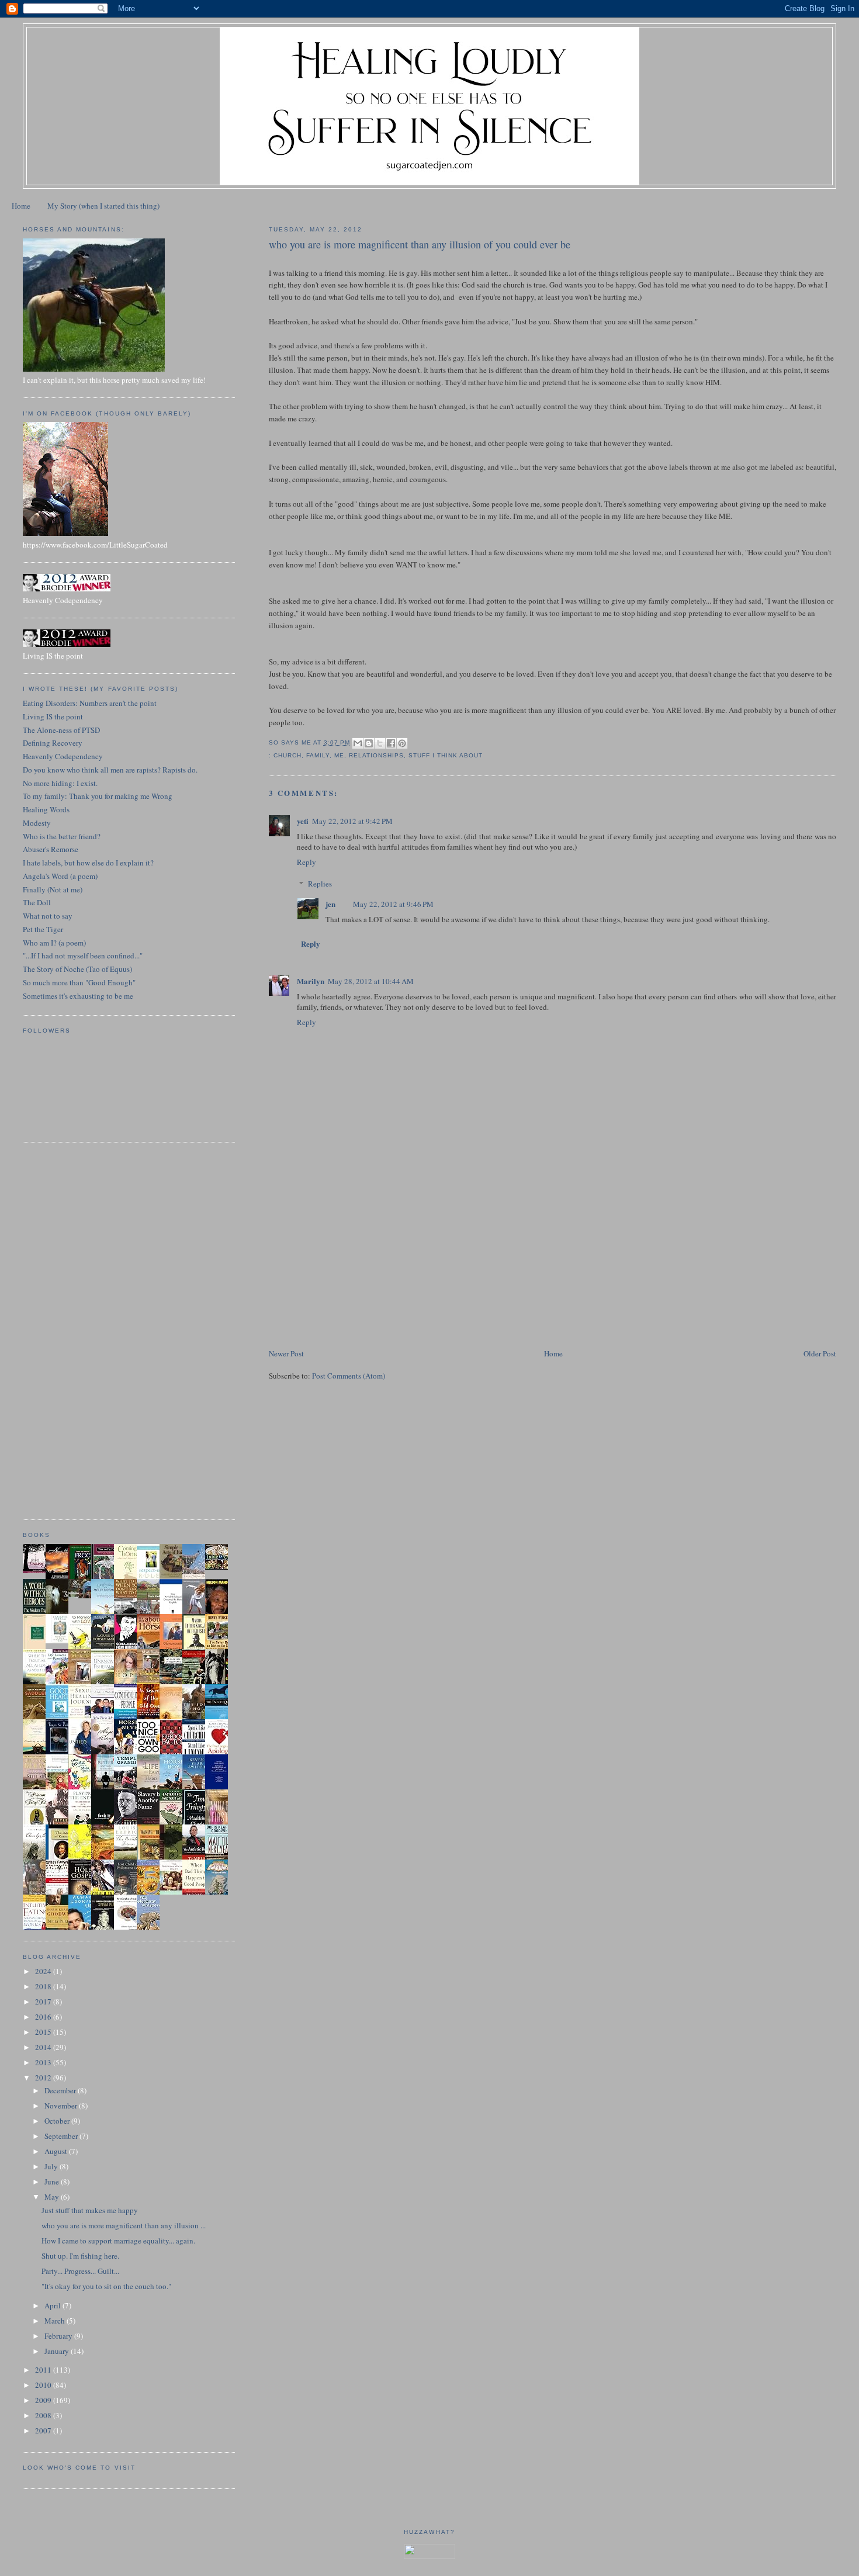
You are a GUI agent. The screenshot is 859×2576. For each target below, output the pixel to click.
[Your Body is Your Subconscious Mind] (60, 1640)
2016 (44, 2017)
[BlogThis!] (369, 743)
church (288, 755)
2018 (44, 1986)
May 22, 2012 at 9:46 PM (393, 904)
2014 (44, 2047)
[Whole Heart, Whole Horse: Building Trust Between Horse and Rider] (83, 1682)
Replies (320, 884)
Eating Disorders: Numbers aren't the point (90, 703)
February (59, 2336)
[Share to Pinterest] (402, 743)
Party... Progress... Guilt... (80, 2271)
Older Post (820, 1353)
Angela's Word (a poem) (60, 876)
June (53, 2182)
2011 (44, 2370)
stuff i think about (446, 755)
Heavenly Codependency (63, 756)
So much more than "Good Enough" (79, 982)
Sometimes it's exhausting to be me (78, 996)
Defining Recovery (53, 743)
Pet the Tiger (43, 929)
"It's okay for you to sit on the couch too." (106, 2286)
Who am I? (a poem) (54, 943)
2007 (44, 2430)
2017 (44, 2002)
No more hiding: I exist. (60, 783)
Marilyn (311, 981)
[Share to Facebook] (391, 743)
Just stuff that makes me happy (90, 2210)
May (53, 2197)
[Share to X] (380, 743)
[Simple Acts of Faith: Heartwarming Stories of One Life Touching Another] (174, 1576)
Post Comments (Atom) (349, 1376)
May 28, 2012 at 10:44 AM (371, 981)
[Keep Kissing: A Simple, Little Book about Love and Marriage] (37, 1570)
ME (339, 755)
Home (21, 206)
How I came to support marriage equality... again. (118, 2241)
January (58, 2351)
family (318, 755)
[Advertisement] (356, 1265)
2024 (44, 1971)
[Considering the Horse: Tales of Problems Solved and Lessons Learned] (151, 1682)
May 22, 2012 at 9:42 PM (352, 821)
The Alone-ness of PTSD (61, 730)
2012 (44, 2078)
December (61, 2090)
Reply (306, 862)
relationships (376, 755)
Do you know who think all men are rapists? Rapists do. (110, 770)
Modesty (37, 823)
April (53, 2305)
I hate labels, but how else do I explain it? (88, 863)
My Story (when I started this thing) (103, 206)
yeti (303, 821)
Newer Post (286, 1353)
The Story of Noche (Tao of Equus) (77, 969)
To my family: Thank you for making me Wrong (98, 796)
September (62, 2136)
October (58, 2121)
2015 (44, 2032)
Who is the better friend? (62, 836)
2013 (44, 2062)
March (56, 2321)
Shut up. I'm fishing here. (80, 2256)
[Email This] (358, 743)
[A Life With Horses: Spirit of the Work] (83, 1595)
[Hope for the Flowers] (83, 1858)
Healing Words (46, 809)
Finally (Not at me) (53, 889)
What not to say (48, 916)
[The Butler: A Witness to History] (106, 1788)
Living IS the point (53, 716)
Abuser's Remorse (51, 849)
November (62, 2106)
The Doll (37, 902)
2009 (44, 2400)
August (57, 2151)
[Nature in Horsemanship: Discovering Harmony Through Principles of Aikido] (106, 1648)
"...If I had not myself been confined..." (83, 955)
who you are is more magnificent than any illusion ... (124, 2225)
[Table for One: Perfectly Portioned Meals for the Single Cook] (220, 1567)
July (52, 2166)
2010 (44, 2385)
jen (330, 904)
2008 (44, 2415)
